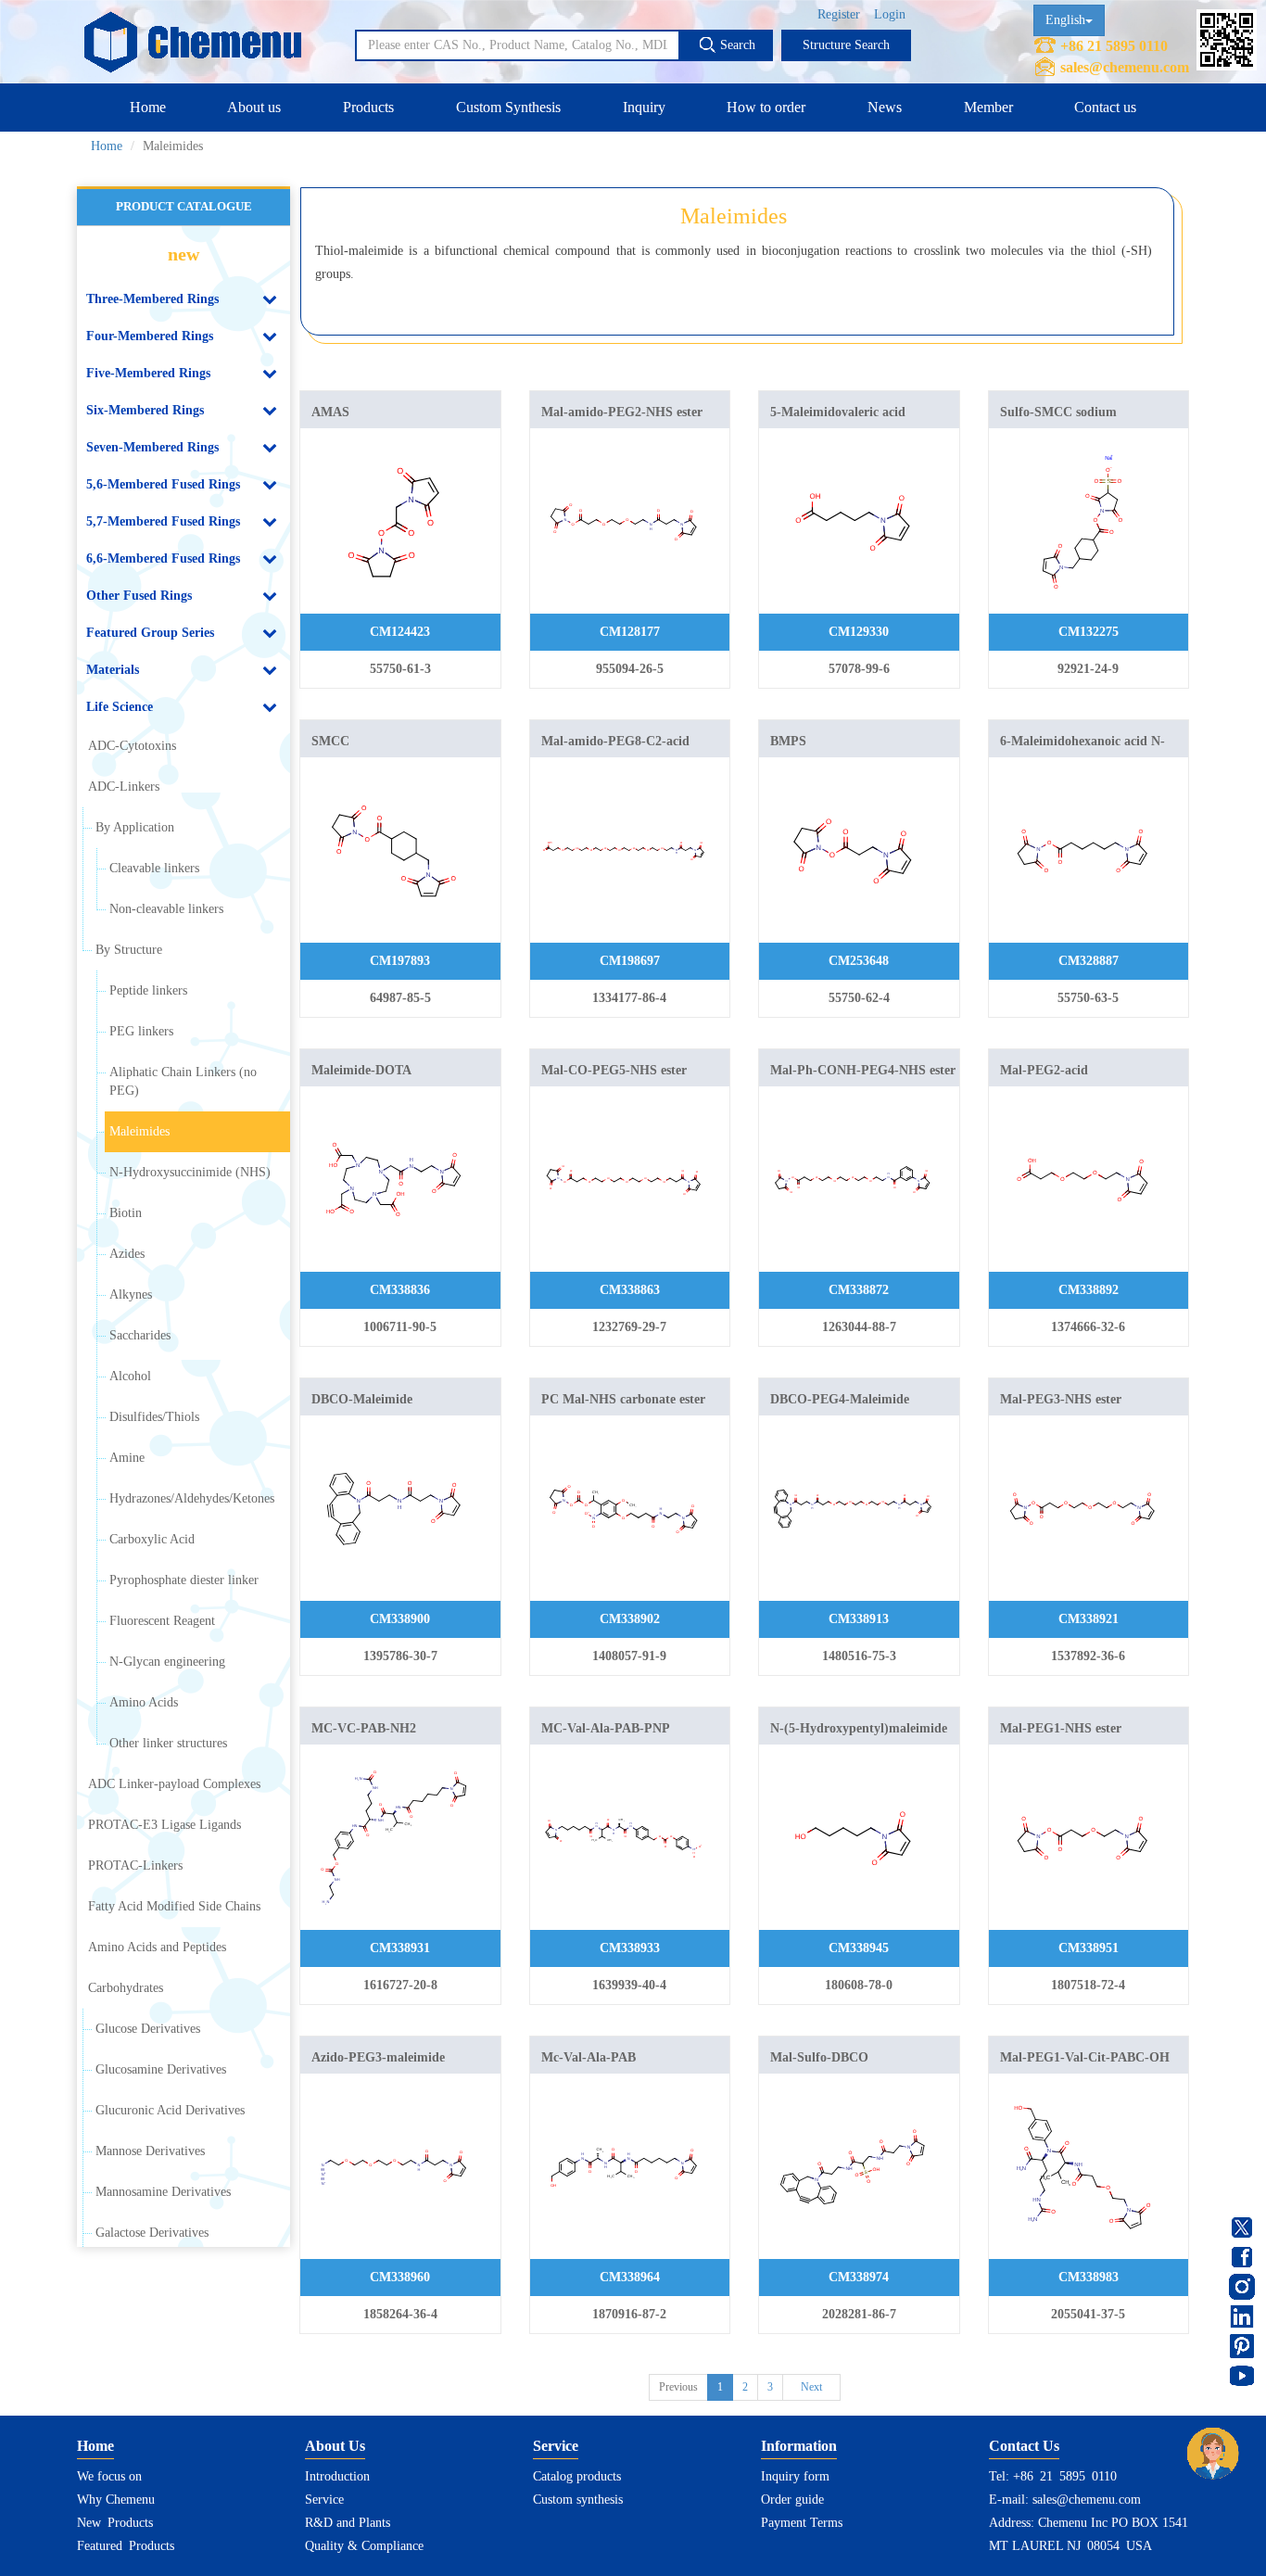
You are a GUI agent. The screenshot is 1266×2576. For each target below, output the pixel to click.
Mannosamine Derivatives (163, 2192)
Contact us (1105, 107)
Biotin (126, 1213)
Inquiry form (795, 2476)
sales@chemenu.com (1125, 67)
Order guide (792, 2500)
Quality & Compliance (364, 2546)
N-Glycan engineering (167, 1662)
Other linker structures (168, 1743)
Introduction (337, 2476)
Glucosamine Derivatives (161, 2069)
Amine (127, 1458)
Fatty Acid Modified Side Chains (174, 1906)
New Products (115, 2523)
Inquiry (644, 107)
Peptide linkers (148, 990)
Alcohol (130, 1376)
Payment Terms (802, 2523)
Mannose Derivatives (150, 2151)
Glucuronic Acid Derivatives (170, 2110)
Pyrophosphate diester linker (184, 1580)
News (885, 107)
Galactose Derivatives (152, 2233)
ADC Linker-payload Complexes (174, 1784)
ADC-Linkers (124, 787)
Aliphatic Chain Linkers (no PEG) (183, 1081)
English (1065, 20)
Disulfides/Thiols (154, 1417)
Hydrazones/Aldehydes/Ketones (192, 1498)
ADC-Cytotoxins (132, 746)
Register (839, 14)
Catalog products (577, 2476)
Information (799, 2446)
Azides (127, 1254)
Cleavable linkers (154, 868)
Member (988, 107)
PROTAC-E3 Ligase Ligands (165, 1825)
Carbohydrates (126, 1988)
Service (324, 2500)
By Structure (129, 950)
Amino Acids (144, 1702)
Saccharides (140, 1335)
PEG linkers (141, 1031)
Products (368, 107)
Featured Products (126, 2546)
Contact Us (1024, 2446)
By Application (135, 827)
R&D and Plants (348, 2523)
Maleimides (139, 1131)
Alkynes (131, 1294)
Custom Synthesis (508, 107)
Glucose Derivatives (148, 2029)
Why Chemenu (116, 2500)
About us (254, 107)
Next (811, 2387)
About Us (335, 2446)
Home (148, 107)
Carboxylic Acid (152, 1539)
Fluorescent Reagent (162, 1621)
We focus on (109, 2476)
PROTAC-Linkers (135, 1865)
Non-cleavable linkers (166, 909)
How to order (766, 107)
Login (890, 14)
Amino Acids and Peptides (157, 1947)
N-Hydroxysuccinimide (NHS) (190, 1172)
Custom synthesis (578, 2500)
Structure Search (846, 45)
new (184, 254)
